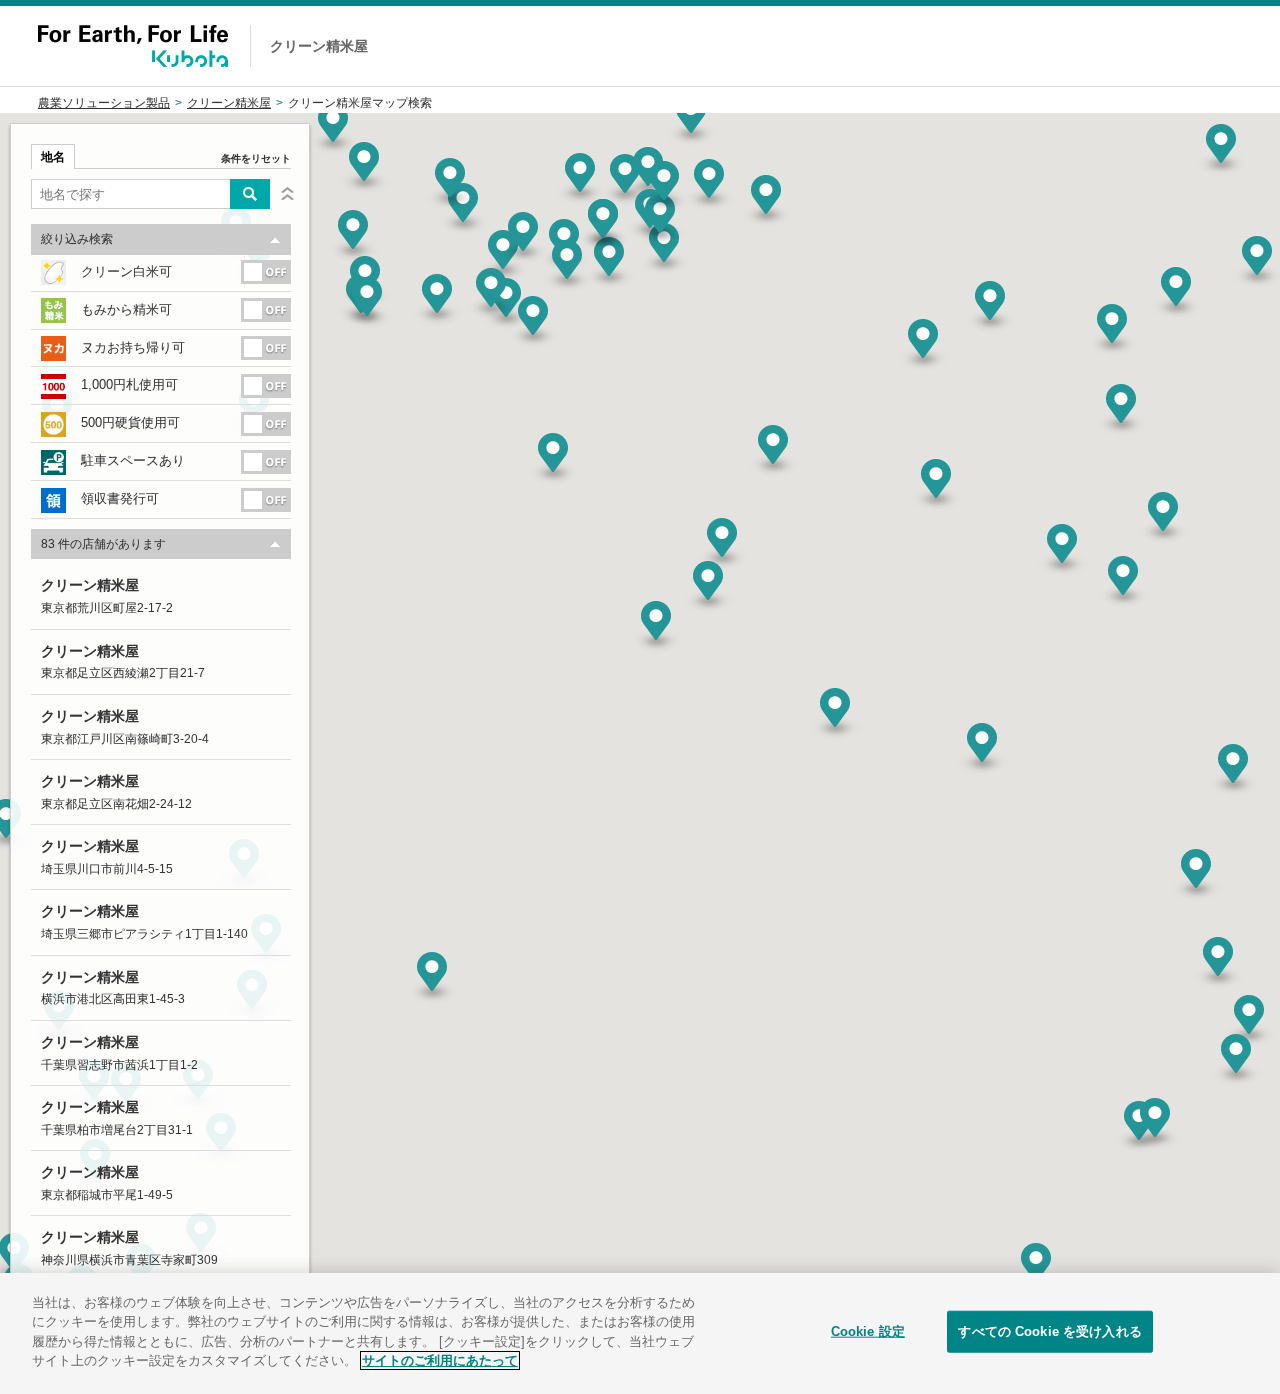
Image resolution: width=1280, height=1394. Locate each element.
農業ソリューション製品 (104, 103)
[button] (835, 715)
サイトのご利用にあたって (440, 1360)
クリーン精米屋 (229, 103)
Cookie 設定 (868, 1331)
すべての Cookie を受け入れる (1049, 1331)
